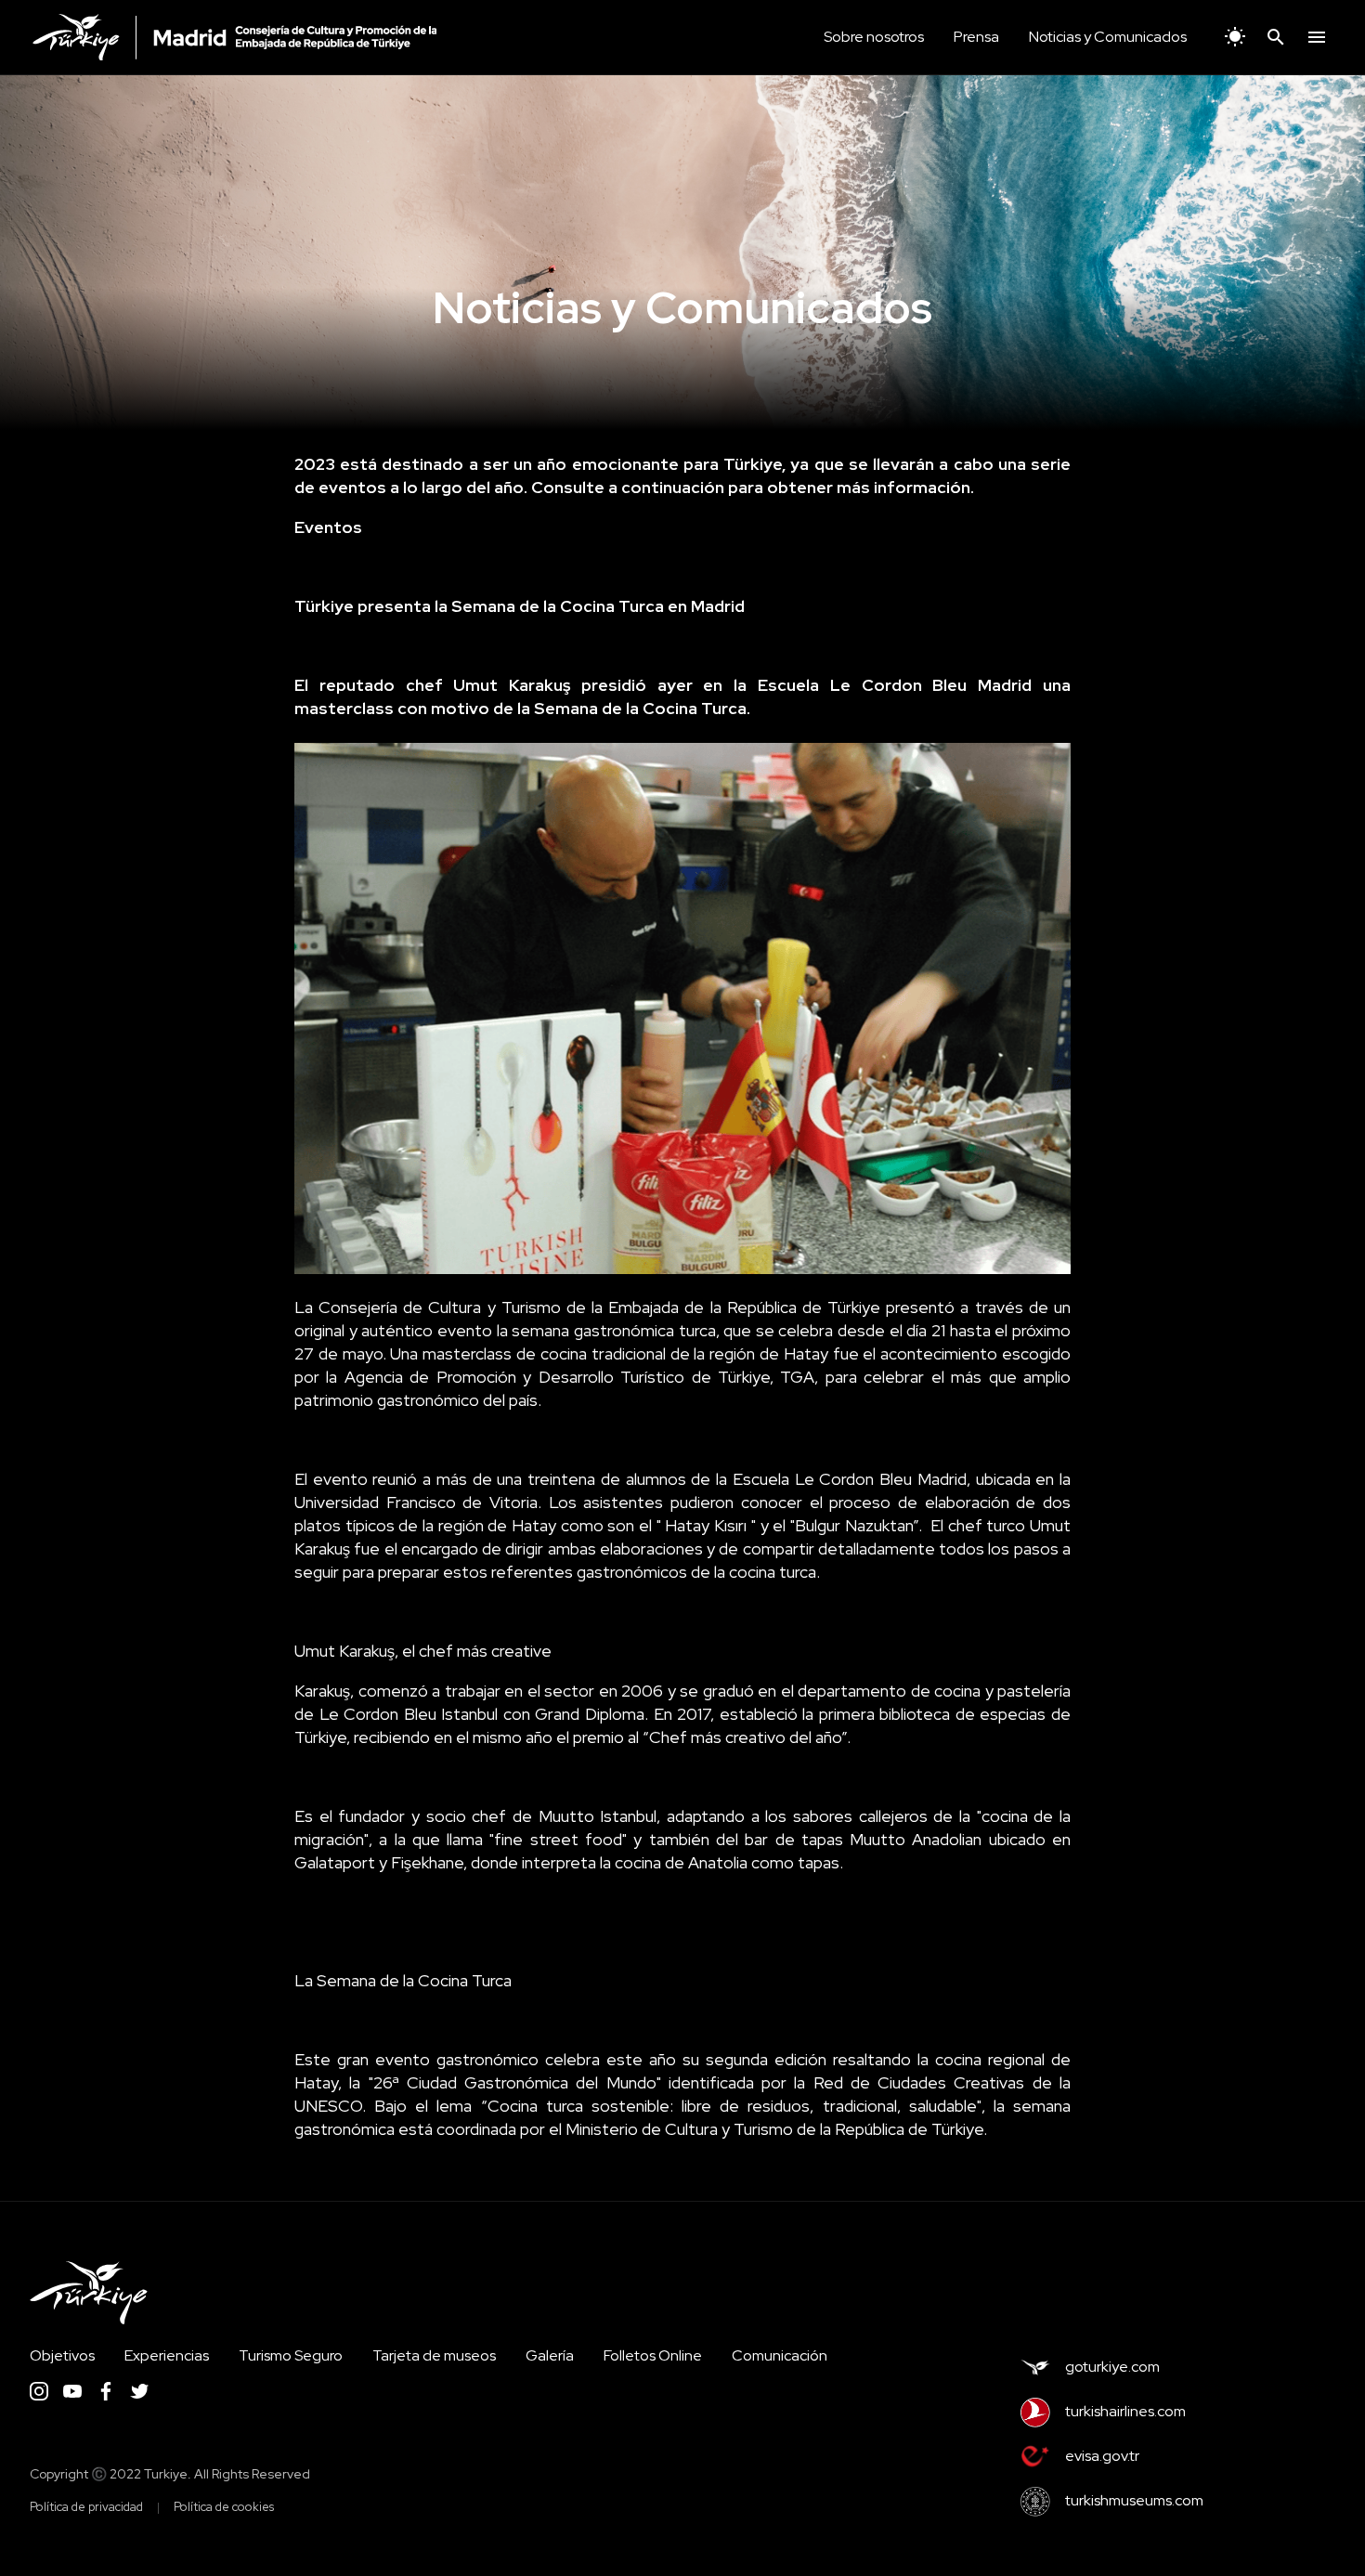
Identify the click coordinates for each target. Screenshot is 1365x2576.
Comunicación (780, 2355)
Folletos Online (653, 2355)
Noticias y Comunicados (1108, 37)
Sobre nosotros (874, 37)
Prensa (976, 37)
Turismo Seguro (291, 2355)
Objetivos (62, 2355)
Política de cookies (224, 2507)
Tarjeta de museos (434, 2355)
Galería (550, 2355)
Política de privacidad (86, 2507)
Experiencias (167, 2355)
